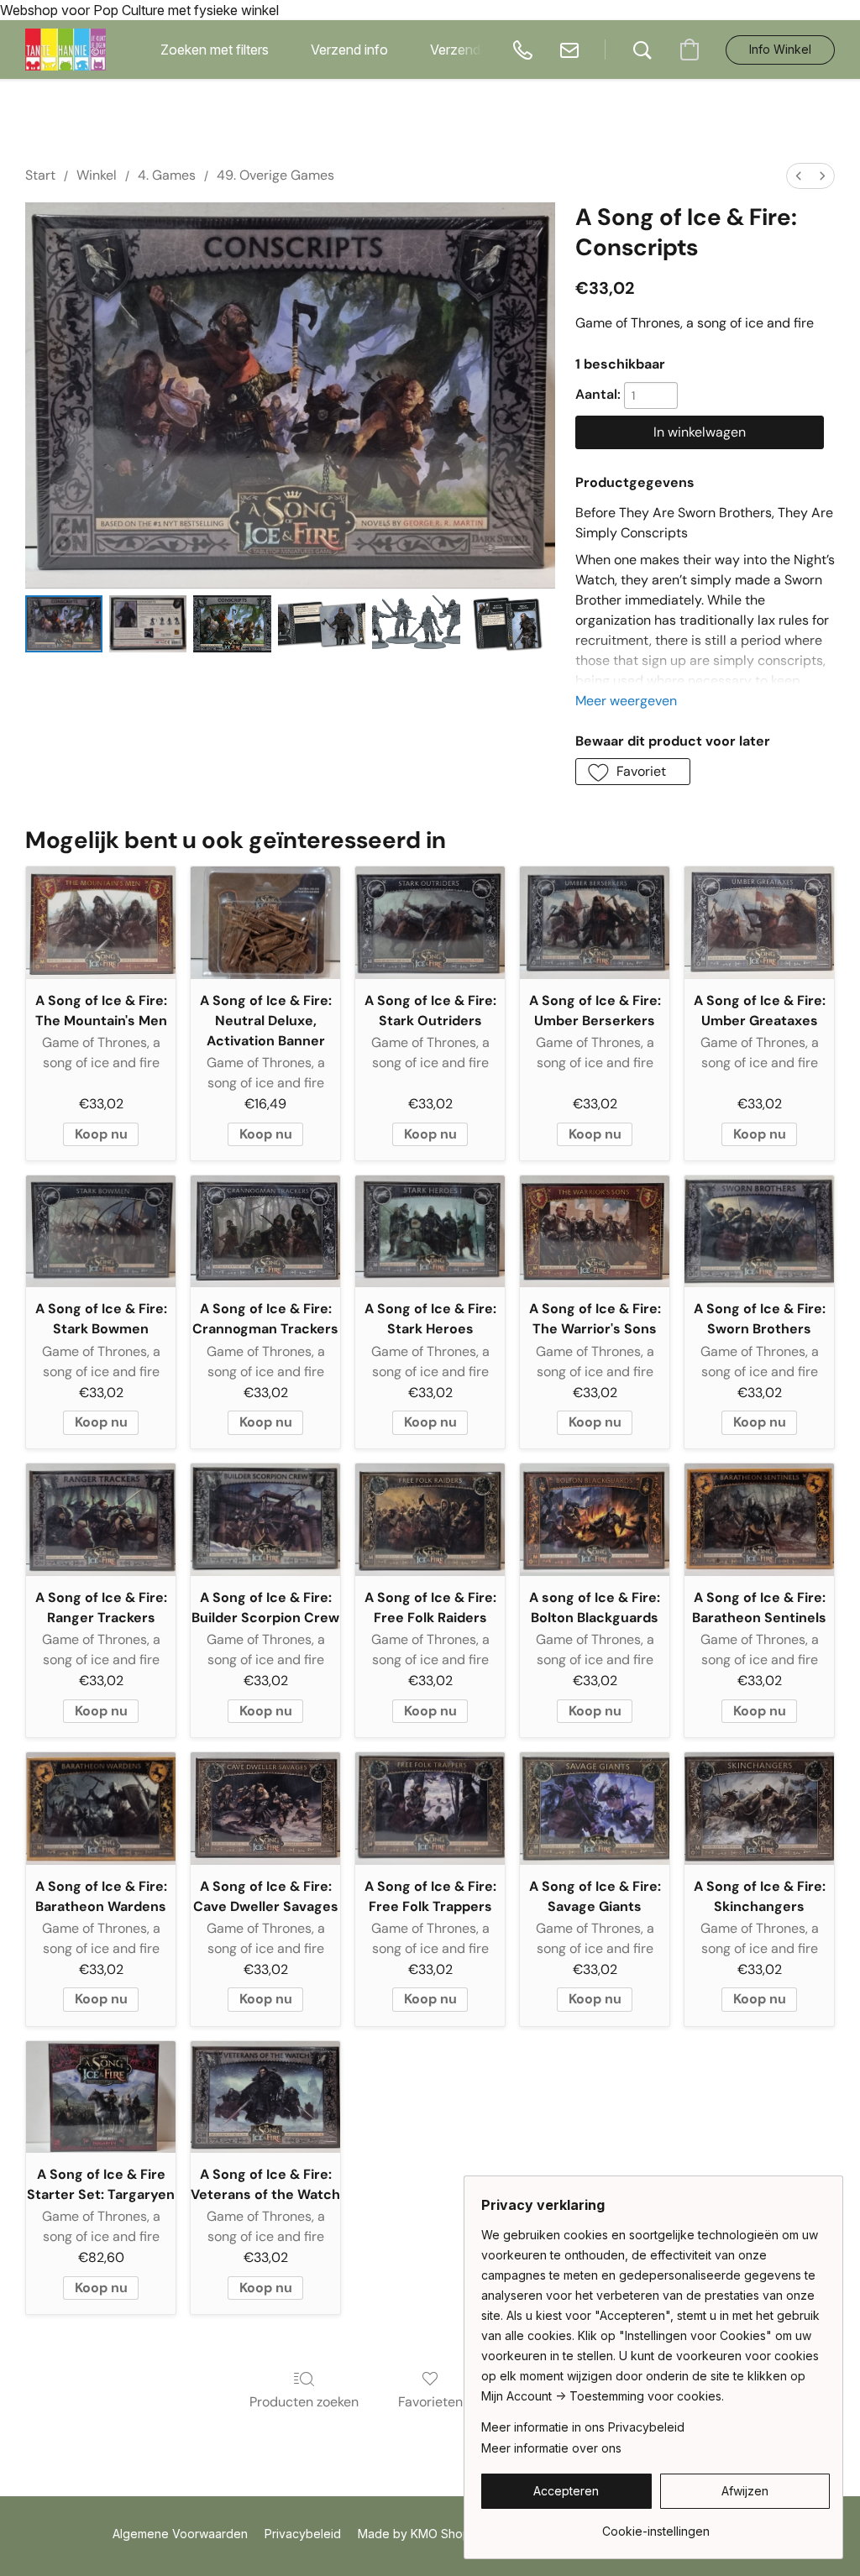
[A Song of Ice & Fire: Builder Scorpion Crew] (265, 1520)
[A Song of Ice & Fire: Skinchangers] (759, 1809)
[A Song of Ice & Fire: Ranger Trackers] (101, 1520)
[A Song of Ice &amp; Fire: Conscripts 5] (511, 623)
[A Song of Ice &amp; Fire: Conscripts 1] (148, 623)
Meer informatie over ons (551, 2448)
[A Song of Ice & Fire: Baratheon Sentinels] (759, 1520)
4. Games (167, 175)
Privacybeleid (303, 2534)
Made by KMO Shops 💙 (426, 2534)
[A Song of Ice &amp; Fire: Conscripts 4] (416, 623)
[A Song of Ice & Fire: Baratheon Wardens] (101, 1809)
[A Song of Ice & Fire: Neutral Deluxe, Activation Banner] (265, 923)
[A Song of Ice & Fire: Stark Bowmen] (101, 1232)
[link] (655, 2525)
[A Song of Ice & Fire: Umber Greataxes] (759, 923)
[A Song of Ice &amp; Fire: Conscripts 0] (64, 623)
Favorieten (430, 2402)
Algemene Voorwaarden (180, 2534)
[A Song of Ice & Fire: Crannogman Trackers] (265, 1232)
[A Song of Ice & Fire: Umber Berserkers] (595, 923)
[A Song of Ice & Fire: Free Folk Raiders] (430, 1520)
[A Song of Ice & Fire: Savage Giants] (595, 1809)
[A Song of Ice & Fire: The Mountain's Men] (101, 923)
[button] (66, 50)
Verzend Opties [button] (476, 50)
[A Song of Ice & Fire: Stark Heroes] (430, 1232)
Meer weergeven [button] (626, 701)
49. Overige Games (275, 175)
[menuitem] (799, 176)
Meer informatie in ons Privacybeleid (583, 2427)
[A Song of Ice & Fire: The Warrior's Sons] (595, 1232)
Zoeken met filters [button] (215, 50)
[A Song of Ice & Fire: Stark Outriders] (430, 923)
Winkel (97, 175)
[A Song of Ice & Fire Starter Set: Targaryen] (101, 2097)
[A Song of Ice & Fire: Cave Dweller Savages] (265, 1809)
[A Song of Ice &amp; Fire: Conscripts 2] (232, 623)
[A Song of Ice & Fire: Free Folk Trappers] (430, 1809)
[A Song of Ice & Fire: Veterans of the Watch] (265, 2097)
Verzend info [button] (349, 50)
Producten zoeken (304, 2402)
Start (40, 175)
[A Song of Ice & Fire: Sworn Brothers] (759, 1232)
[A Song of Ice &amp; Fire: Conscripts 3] (322, 623)
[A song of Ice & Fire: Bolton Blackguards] (595, 1520)
